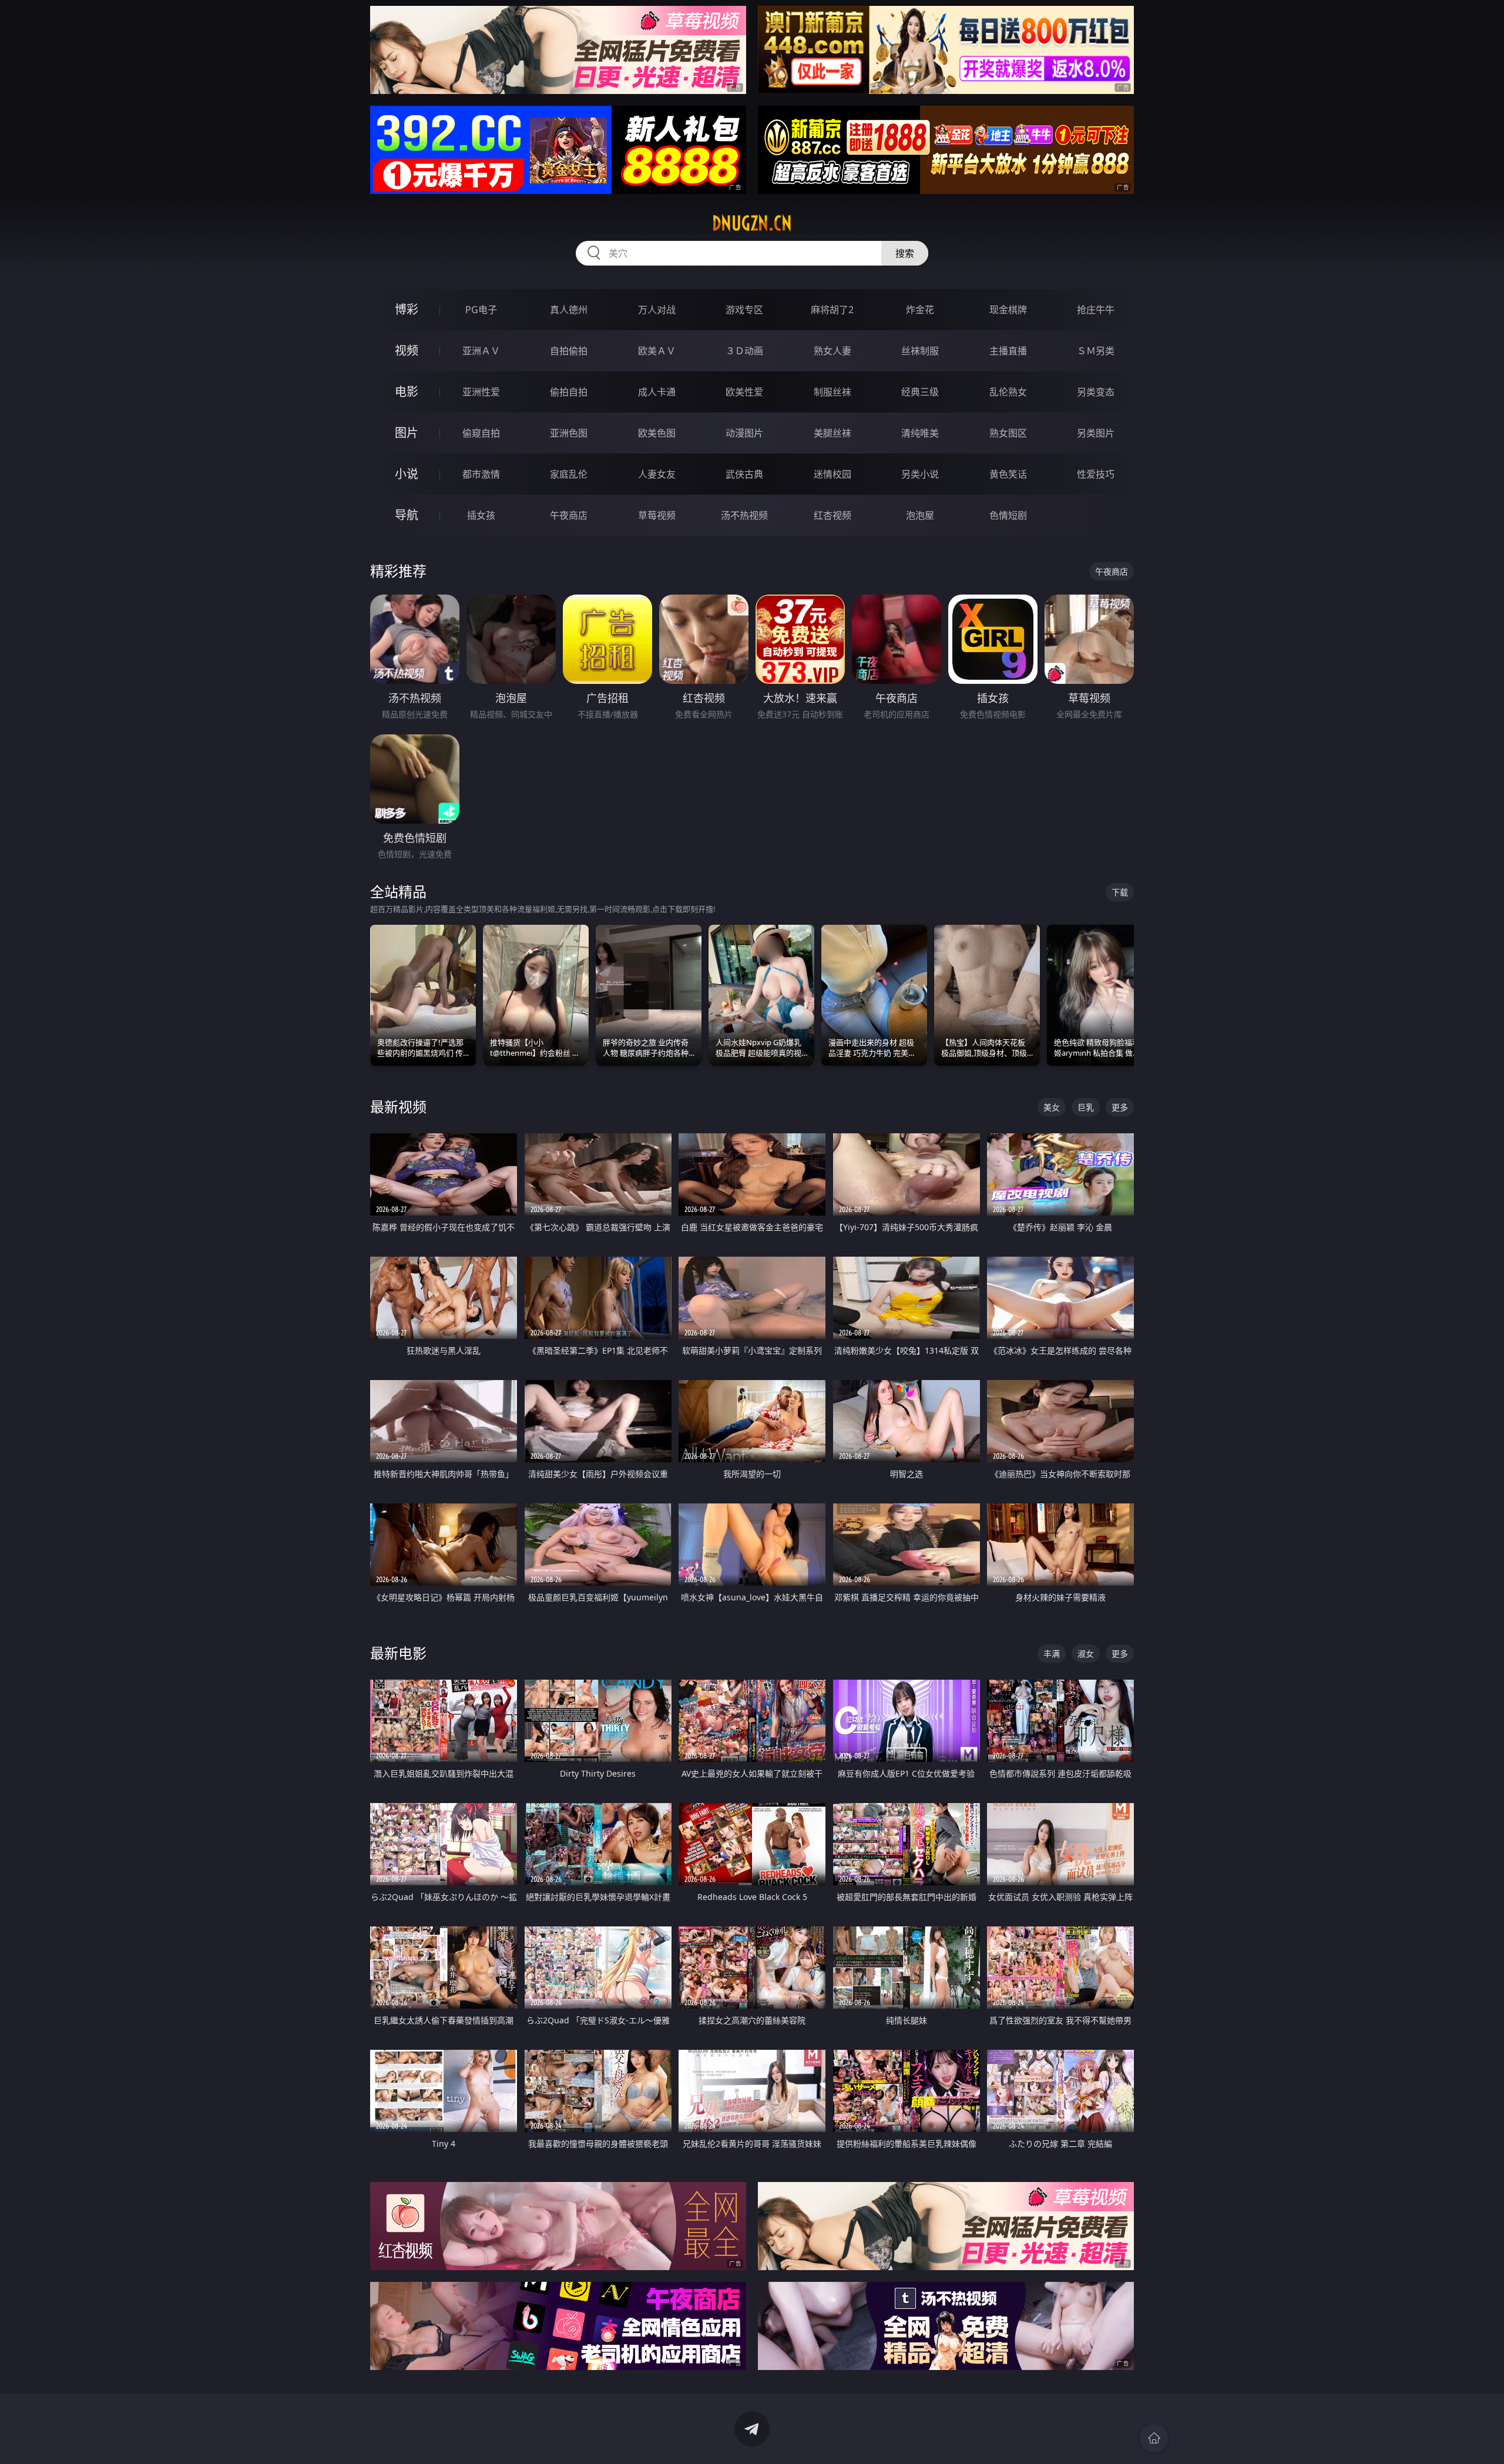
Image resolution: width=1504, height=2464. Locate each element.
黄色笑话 (1008, 474)
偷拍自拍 (569, 392)
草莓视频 (657, 515)
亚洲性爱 (481, 392)
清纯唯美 (920, 433)
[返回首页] (1154, 2438)
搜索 (905, 253)
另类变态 (1096, 392)
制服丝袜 (832, 392)
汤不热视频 (744, 515)
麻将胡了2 (832, 310)
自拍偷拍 (569, 351)
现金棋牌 (1008, 310)
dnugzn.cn (752, 223)
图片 (407, 433)
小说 (407, 474)
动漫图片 (744, 433)
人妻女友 (657, 474)
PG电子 (481, 310)
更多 (1120, 1107)
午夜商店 (569, 515)
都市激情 (481, 474)
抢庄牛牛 (1096, 310)
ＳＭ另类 (1096, 351)
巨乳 (1086, 1107)
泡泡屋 (920, 515)
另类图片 (1096, 433)
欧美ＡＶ (657, 351)
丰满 (1052, 1654)
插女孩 (481, 515)
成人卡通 (657, 392)
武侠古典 (744, 474)
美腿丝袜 (832, 433)
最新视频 (398, 1107)
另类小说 (920, 474)
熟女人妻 (832, 351)
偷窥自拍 (481, 433)
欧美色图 (657, 433)
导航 (407, 515)
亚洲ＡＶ (481, 351)
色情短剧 (1008, 515)
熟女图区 (1008, 433)
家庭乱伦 (569, 474)
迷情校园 (832, 474)
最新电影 (398, 1653)
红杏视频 (832, 515)
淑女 (1086, 1654)
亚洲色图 (569, 433)
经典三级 (920, 392)
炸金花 (920, 310)
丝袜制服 (920, 351)
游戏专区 (744, 310)
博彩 (407, 309)
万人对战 (657, 310)
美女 (1052, 1107)
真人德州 (569, 310)
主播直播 (1008, 351)
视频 (407, 350)
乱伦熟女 (1008, 392)
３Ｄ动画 (744, 351)
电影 (407, 392)
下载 (1120, 892)
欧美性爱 (744, 392)
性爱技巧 (1096, 474)
